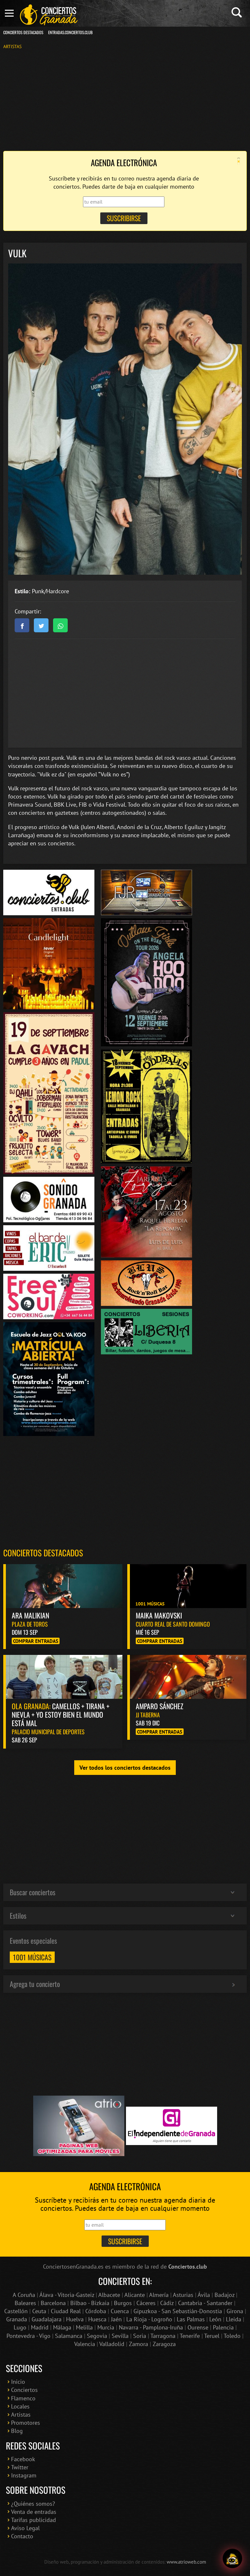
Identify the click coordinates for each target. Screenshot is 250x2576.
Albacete (109, 2295)
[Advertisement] (125, 100)
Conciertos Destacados (23, 32)
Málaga (62, 2327)
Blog (17, 2431)
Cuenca (120, 2311)
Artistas (12, 46)
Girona (235, 2311)
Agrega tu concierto (35, 1984)
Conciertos (24, 2390)
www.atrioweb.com (186, 2562)
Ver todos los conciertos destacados (125, 1768)
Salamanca (69, 2336)
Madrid (40, 2327)
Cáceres (146, 2303)
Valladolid (112, 2344)
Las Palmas (191, 2319)
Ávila (204, 2295)
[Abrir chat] (233, 2559)
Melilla (84, 2327)
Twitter (20, 2467)
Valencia (85, 2344)
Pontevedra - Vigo (28, 2336)
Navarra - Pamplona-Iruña (151, 2327)
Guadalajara (47, 2319)
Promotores (26, 2423)
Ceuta (39, 2311)
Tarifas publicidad (34, 2520)
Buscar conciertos (33, 1892)
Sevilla (120, 2336)
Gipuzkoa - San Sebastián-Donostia (178, 2311)
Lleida (234, 2319)
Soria (140, 2336)
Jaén (116, 2319)
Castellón (16, 2311)
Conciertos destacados (43, 1553)
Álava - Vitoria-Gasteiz (67, 2295)
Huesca (97, 2319)
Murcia (106, 2327)
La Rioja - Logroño (149, 2319)
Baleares (25, 2303)
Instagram (24, 2475)
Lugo (20, 2327)
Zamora (139, 2344)
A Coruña (24, 2295)
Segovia (97, 2336)
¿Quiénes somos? (33, 2504)
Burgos (123, 2303)
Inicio (18, 2382)
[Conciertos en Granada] (49, 15)
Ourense (198, 2327)
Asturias (183, 2295)
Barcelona (53, 2303)
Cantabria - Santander (205, 2303)
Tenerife (190, 2336)
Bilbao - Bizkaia (90, 2303)
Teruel (212, 2336)
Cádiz (167, 2303)
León (215, 2319)
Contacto (22, 2536)
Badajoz (224, 2295)
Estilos (18, 1915)
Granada (17, 2319)
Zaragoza (164, 2344)
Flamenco (23, 2398)
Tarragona (163, 2336)
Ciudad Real (66, 2311)
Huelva (75, 2319)
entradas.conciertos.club (70, 32)
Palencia (223, 2327)
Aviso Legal (25, 2528)
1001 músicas (32, 1957)
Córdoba (96, 2311)
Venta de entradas (34, 2512)
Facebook (23, 2459)
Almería (159, 2295)
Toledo (232, 2336)
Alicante (135, 2295)
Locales (20, 2406)
